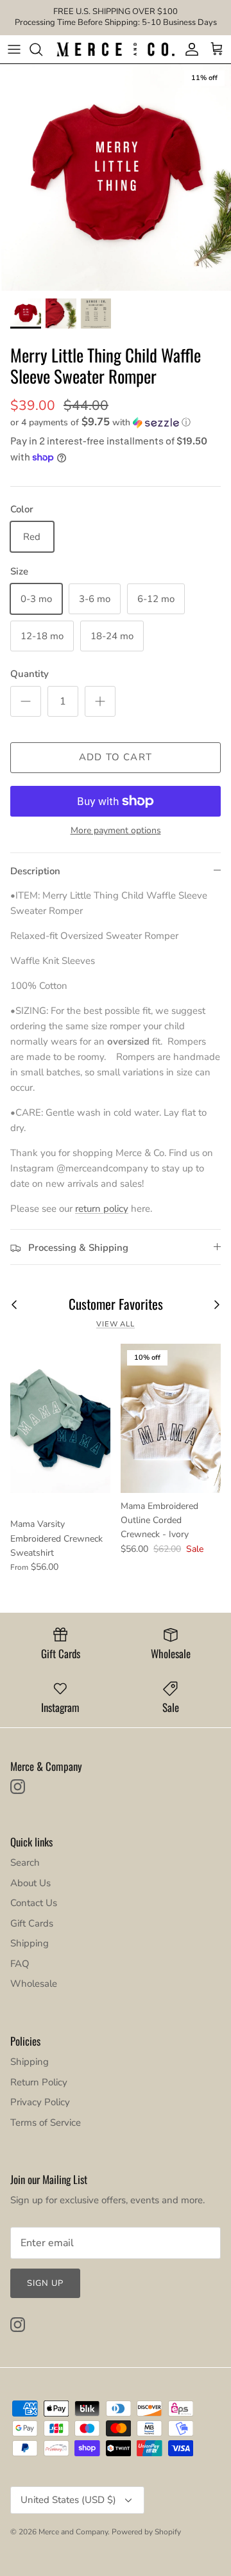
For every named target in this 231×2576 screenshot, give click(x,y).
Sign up (45, 2283)
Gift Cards (32, 1923)
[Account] (189, 49)
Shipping (30, 1943)
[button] (116, 422)
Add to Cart (116, 757)
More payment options (116, 831)
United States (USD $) (68, 2500)
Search (25, 1863)
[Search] (42, 49)
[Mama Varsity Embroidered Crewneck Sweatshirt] (60, 1418)
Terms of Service (46, 2123)
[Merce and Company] (116, 49)
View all (116, 1324)
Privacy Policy (40, 2102)
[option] (116, 177)
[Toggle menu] (14, 49)
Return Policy (39, 2082)
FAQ (20, 1964)
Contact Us (34, 1903)
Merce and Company (73, 2532)
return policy (102, 1209)
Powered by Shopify (146, 2532)
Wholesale (34, 1984)
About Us (30, 1883)
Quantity (30, 674)
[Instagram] (18, 1787)
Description (35, 871)
